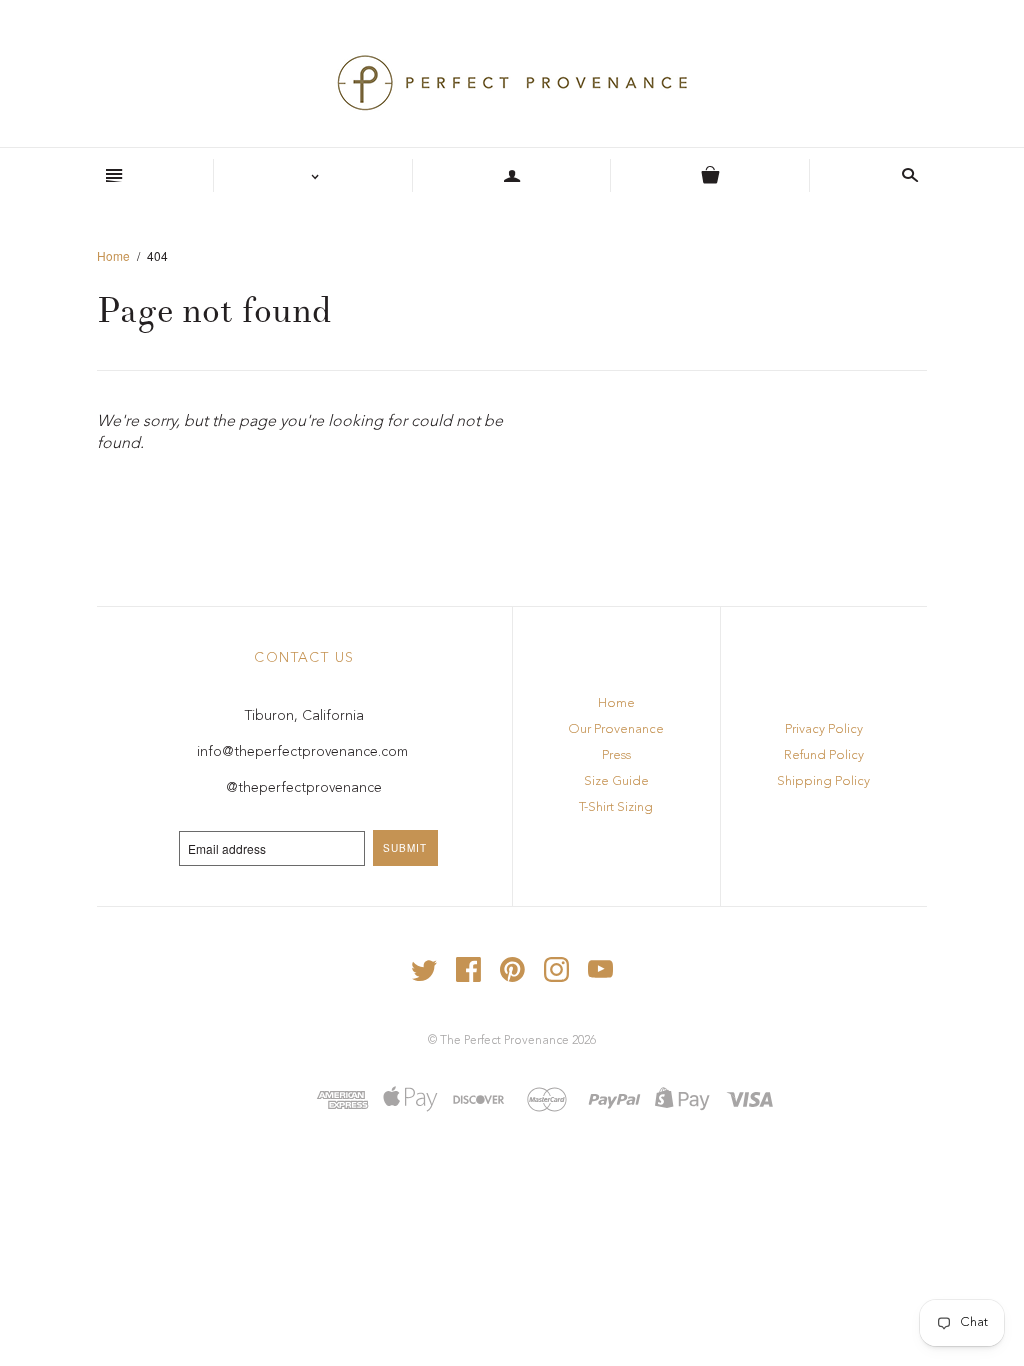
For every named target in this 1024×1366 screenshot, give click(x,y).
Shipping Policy (823, 781)
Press (616, 755)
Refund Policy (824, 755)
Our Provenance (616, 729)
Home (113, 255)
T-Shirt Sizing (616, 807)
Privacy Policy (824, 729)
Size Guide (616, 781)
